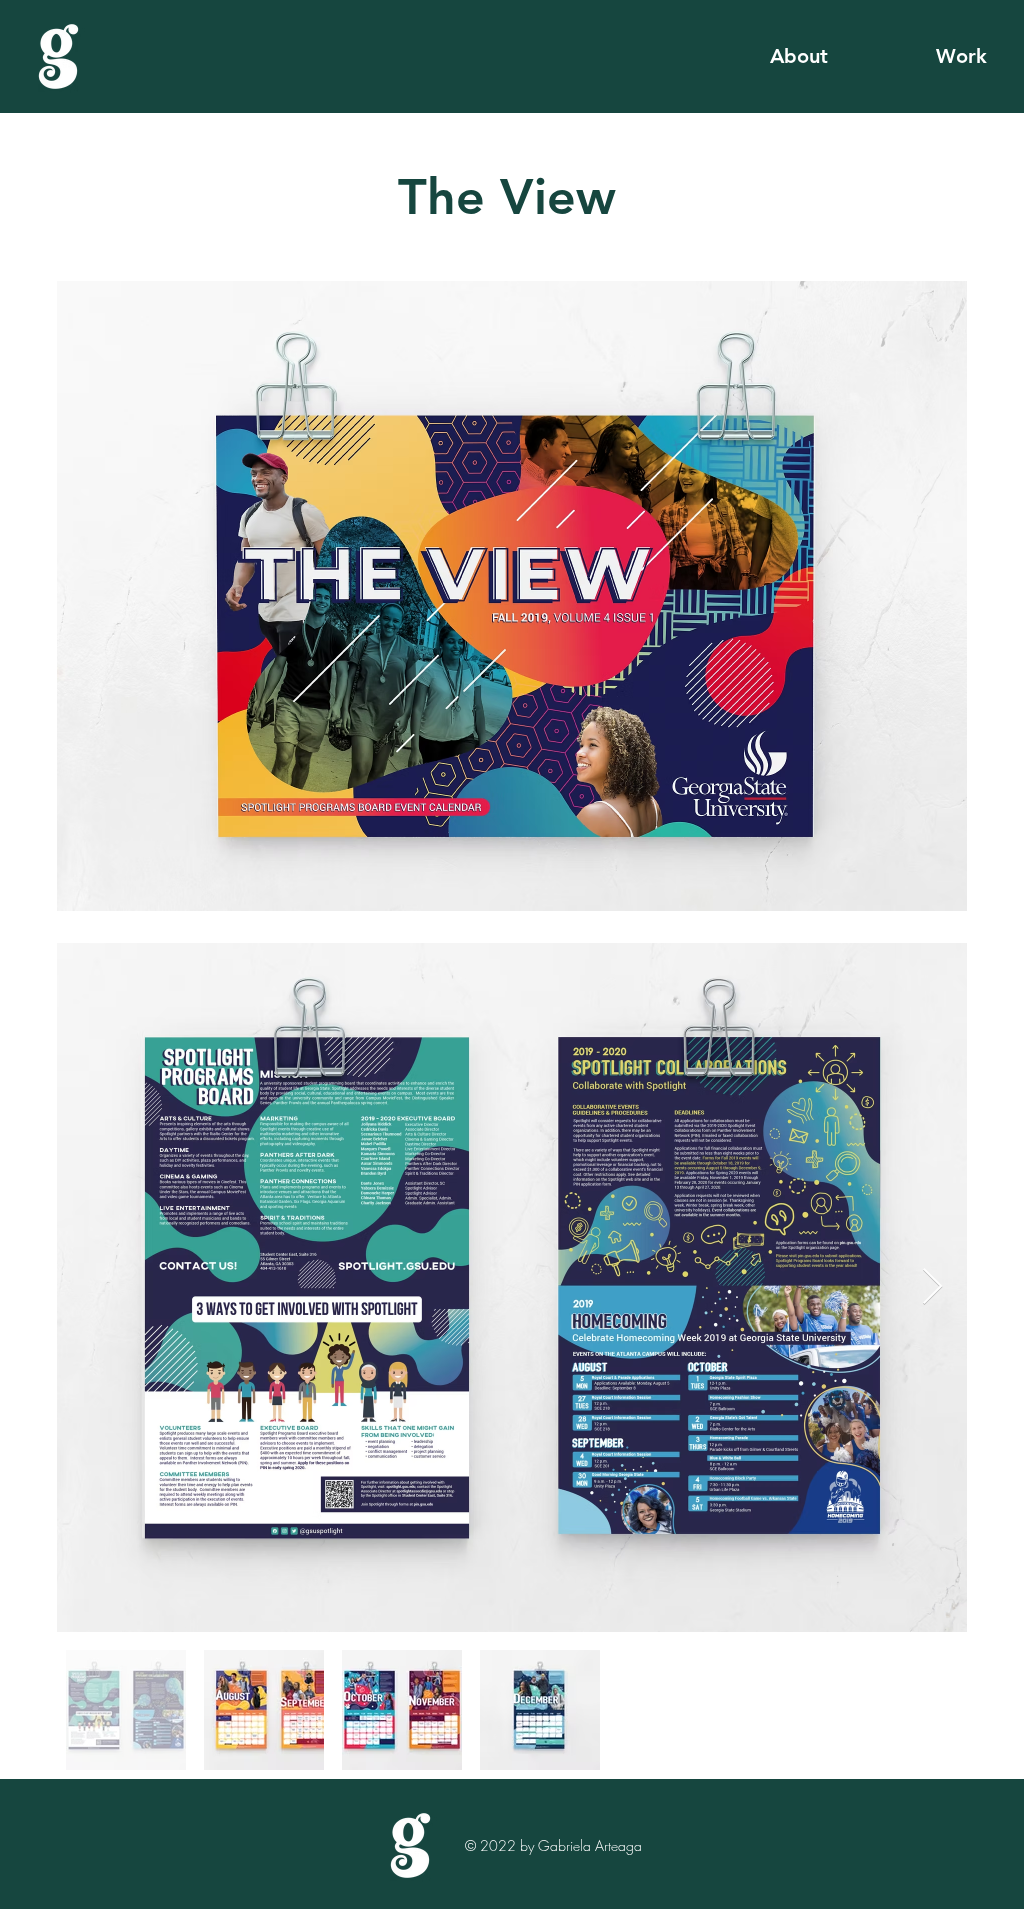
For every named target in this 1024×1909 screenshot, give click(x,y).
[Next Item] (932, 1287)
